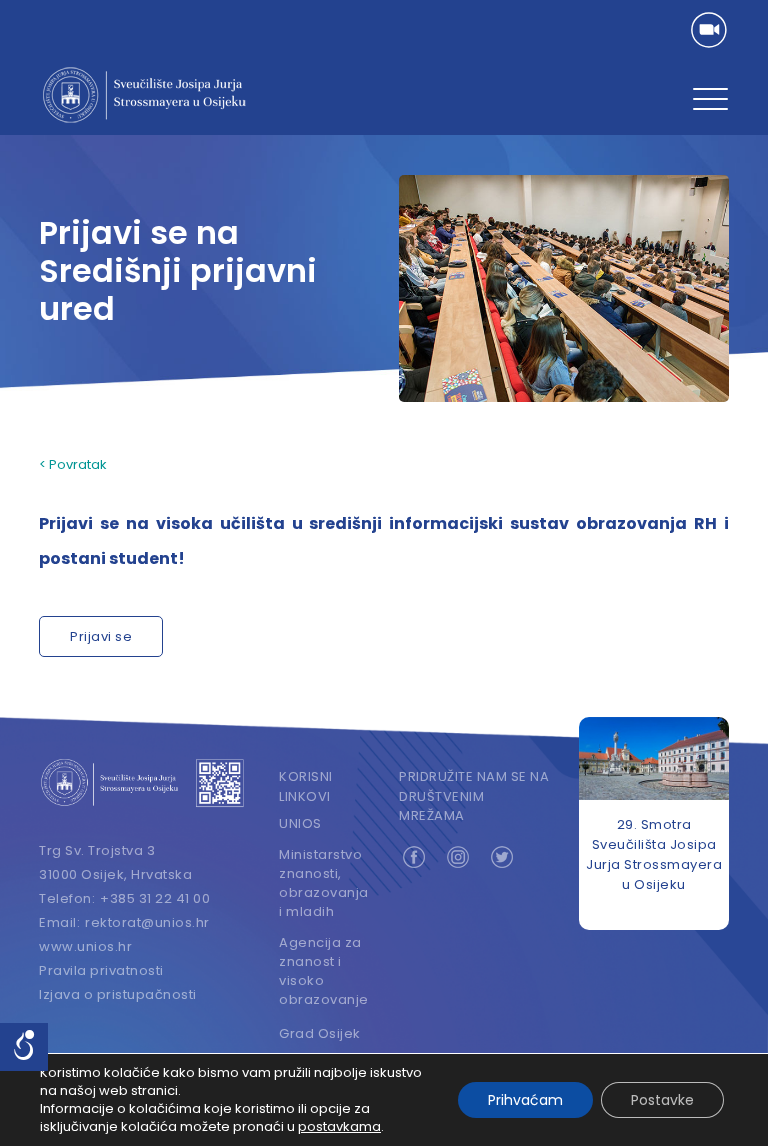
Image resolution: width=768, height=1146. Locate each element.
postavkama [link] (339, 1126)
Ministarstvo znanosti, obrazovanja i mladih (324, 883)
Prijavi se (101, 636)
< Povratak (73, 464)
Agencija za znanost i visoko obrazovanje (324, 971)
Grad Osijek (320, 1033)
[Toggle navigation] (710, 100)
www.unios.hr (85, 946)
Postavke (662, 1100)
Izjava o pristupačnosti (118, 994)
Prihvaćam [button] (525, 1100)
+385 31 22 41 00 (155, 898)
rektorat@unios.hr (147, 922)
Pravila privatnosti (101, 970)
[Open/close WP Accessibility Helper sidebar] (24, 1047)
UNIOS (300, 823)
